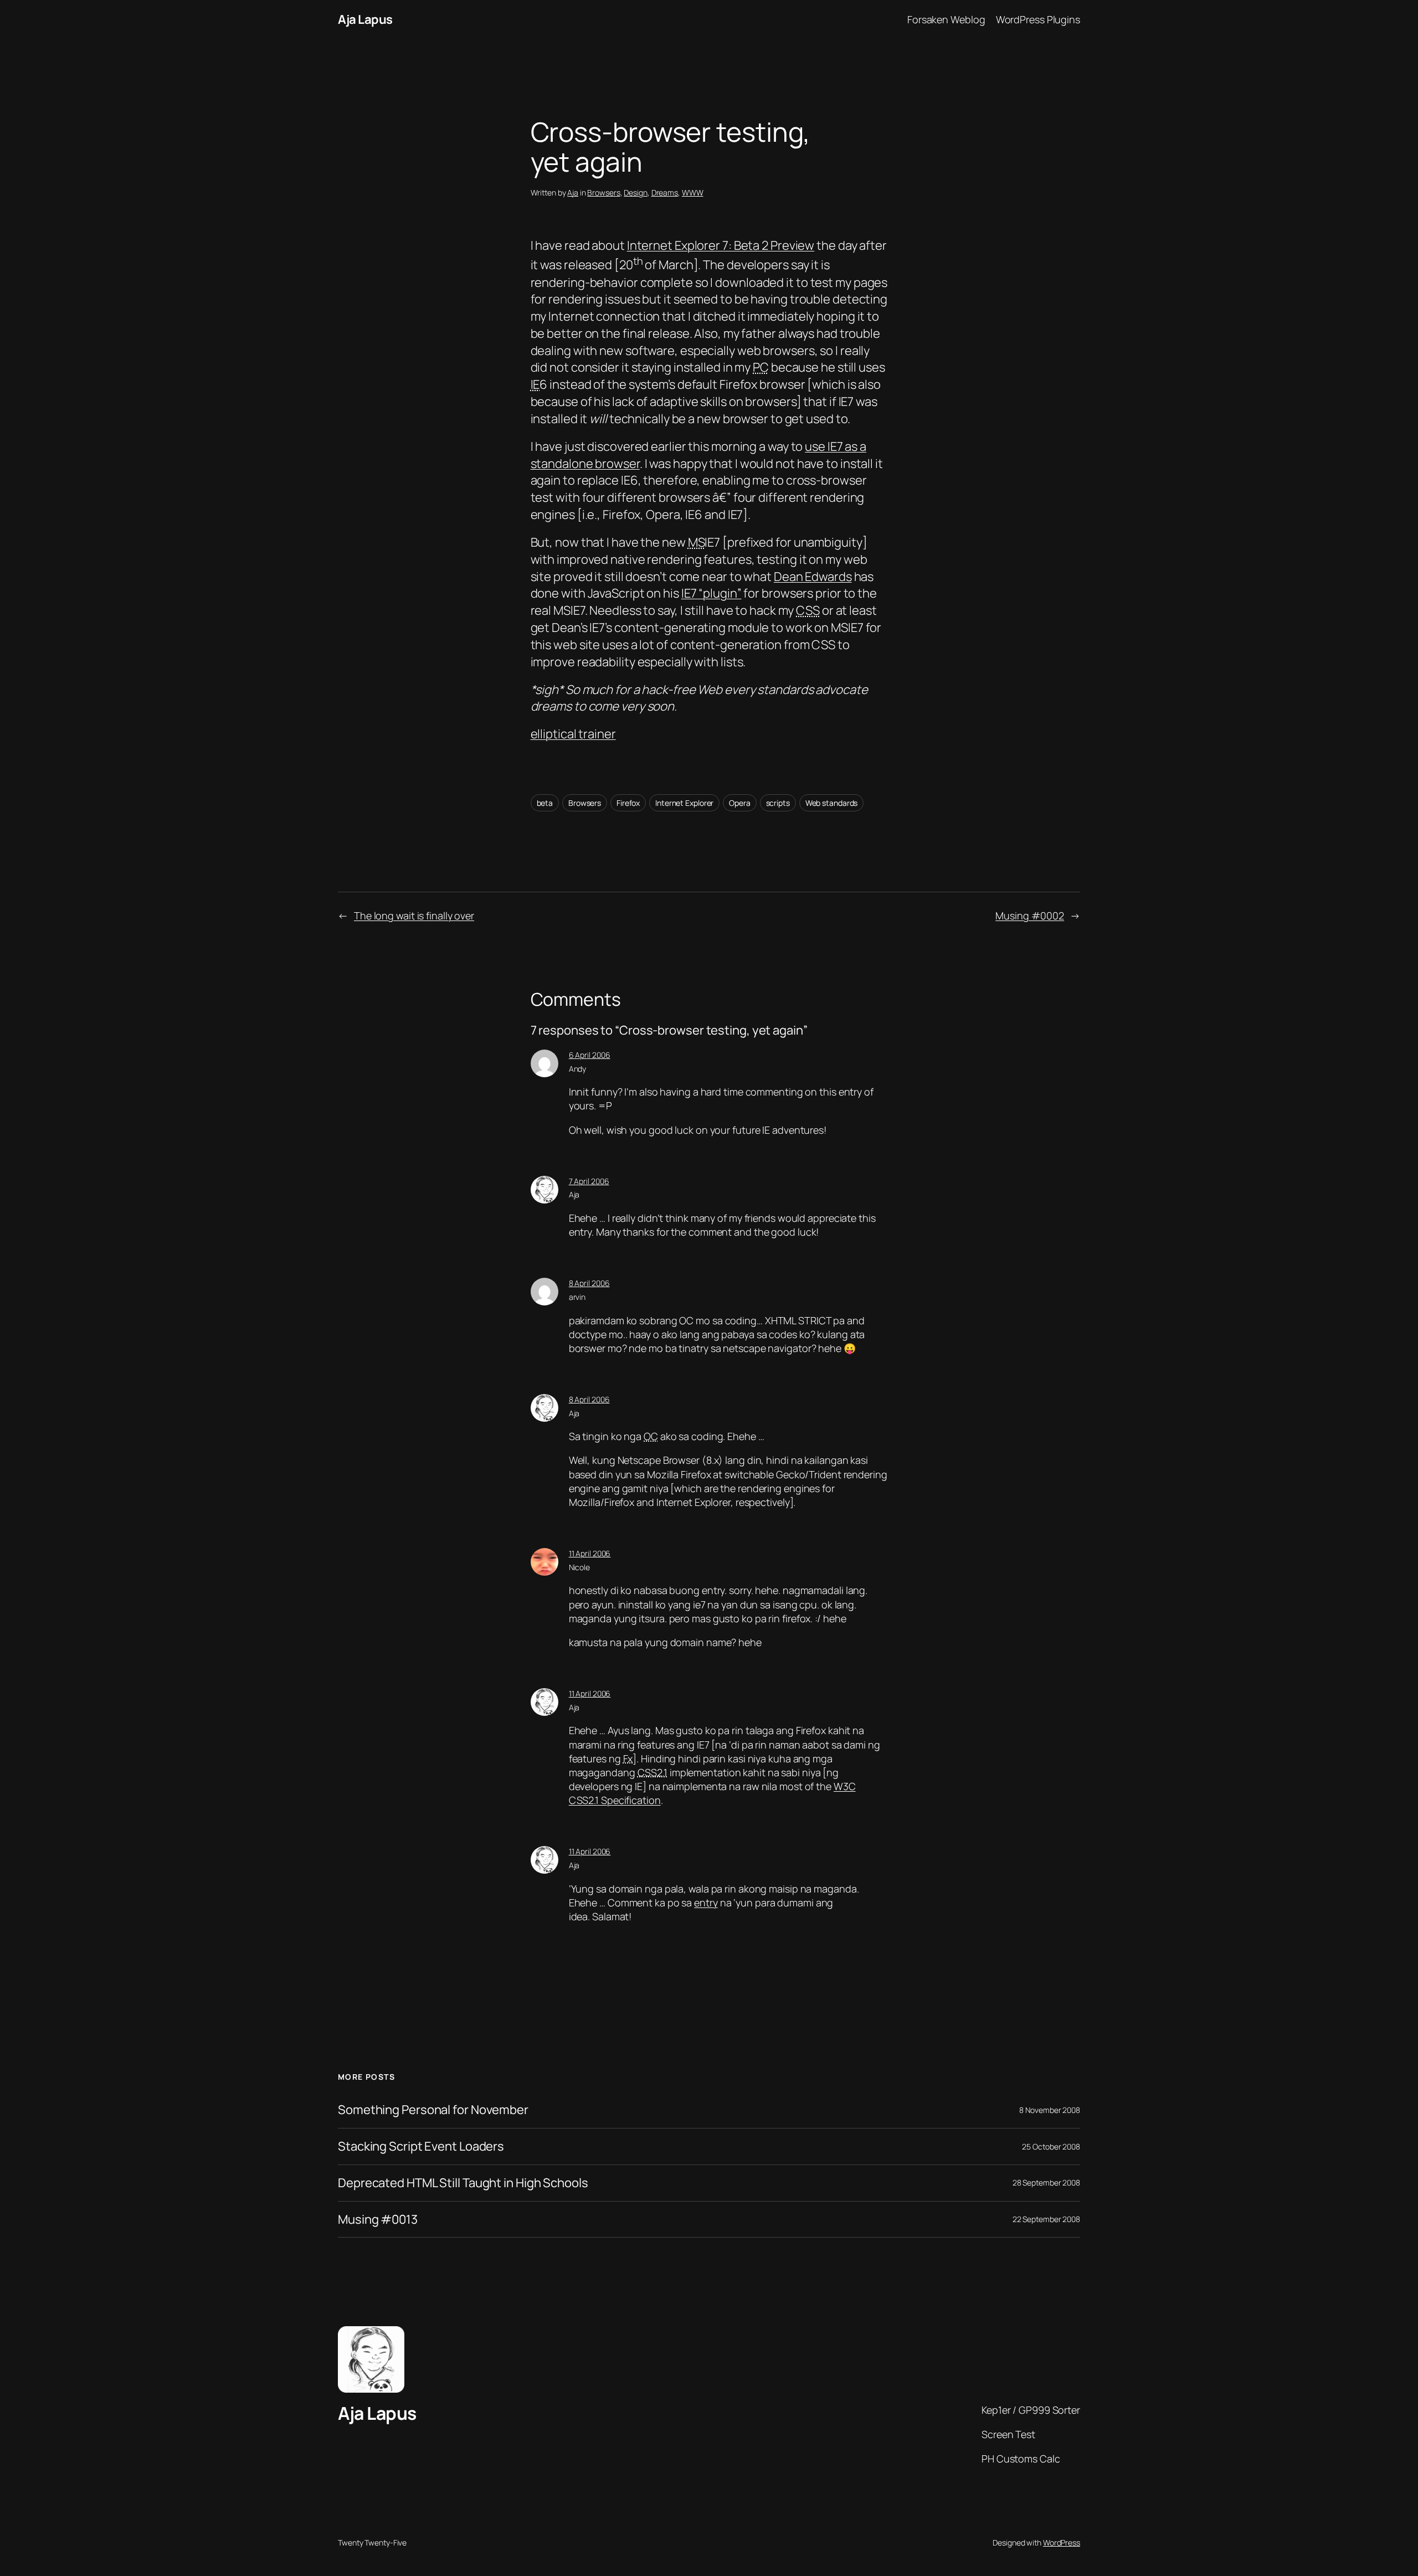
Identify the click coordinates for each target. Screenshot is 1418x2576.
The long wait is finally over (414, 916)
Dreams (665, 192)
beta (545, 803)
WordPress (1062, 2542)
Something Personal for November (433, 2110)
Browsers (603, 192)
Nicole (579, 1567)
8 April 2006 (589, 1283)
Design (635, 192)
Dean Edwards (813, 577)
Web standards (832, 803)
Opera (740, 803)
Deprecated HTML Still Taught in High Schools (463, 2183)
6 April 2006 (590, 1055)
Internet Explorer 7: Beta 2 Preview (721, 245)
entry (706, 1903)
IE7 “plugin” (711, 593)
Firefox (628, 803)
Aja (573, 192)
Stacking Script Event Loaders (421, 2146)
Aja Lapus (365, 19)
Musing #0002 (1030, 916)
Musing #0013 (378, 2220)
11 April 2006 (590, 1553)
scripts (778, 803)
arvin (577, 1297)
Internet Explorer (684, 803)
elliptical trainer (573, 734)
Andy (578, 1069)
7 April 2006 (589, 1181)
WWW (693, 192)
